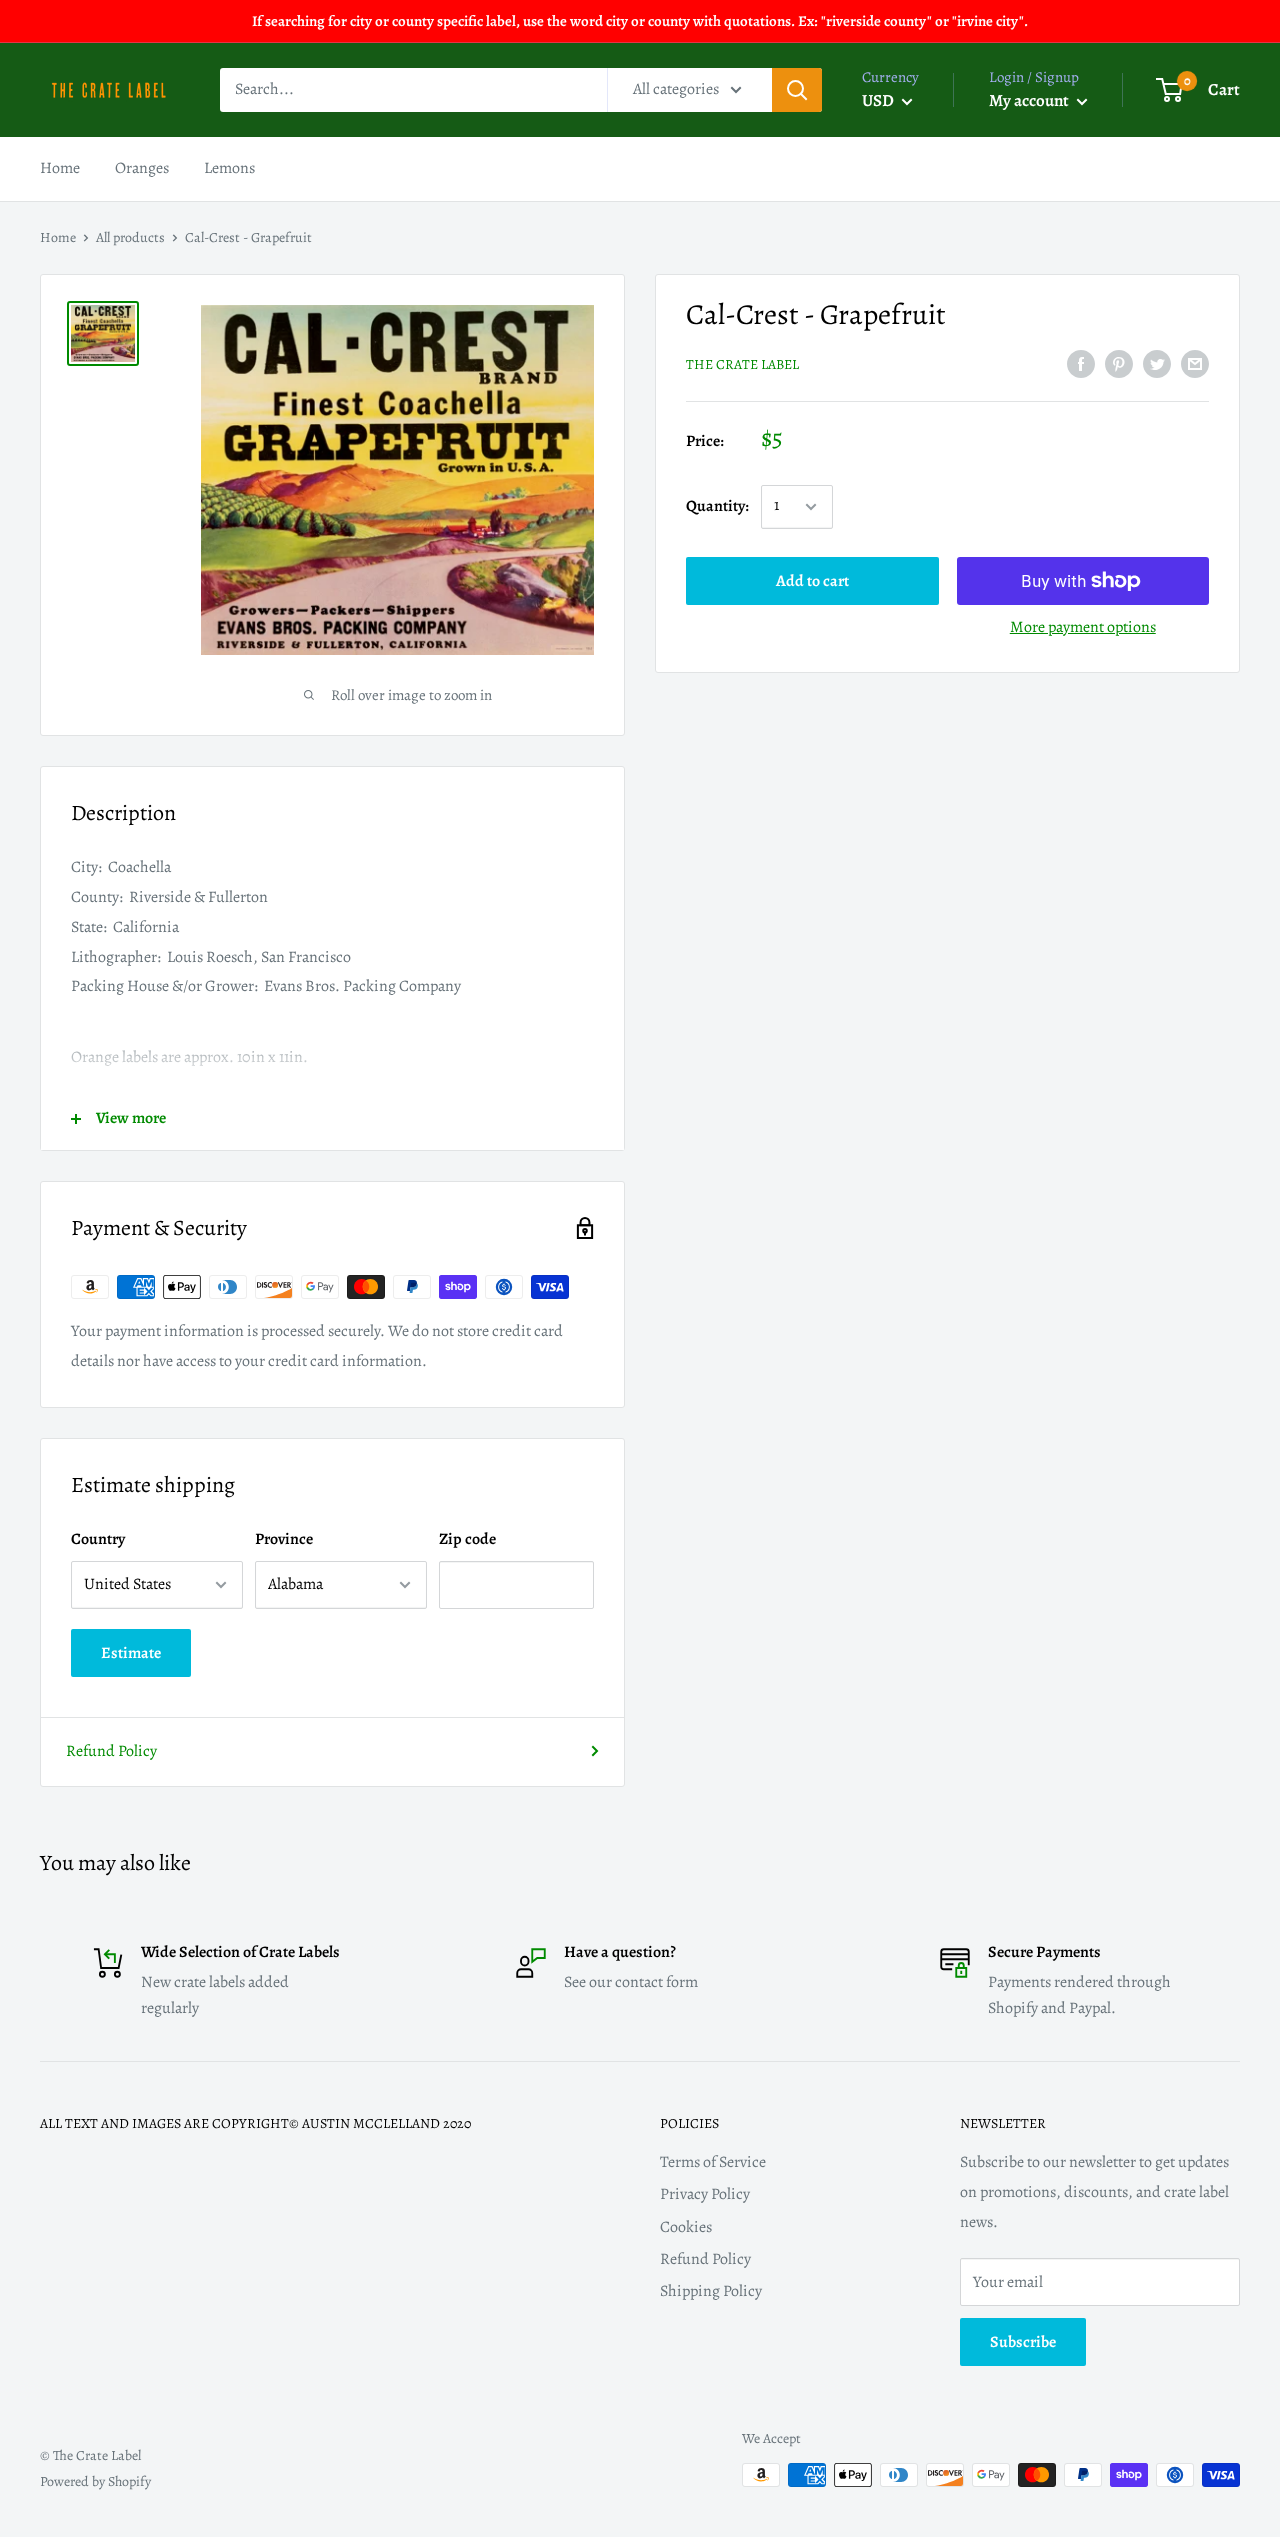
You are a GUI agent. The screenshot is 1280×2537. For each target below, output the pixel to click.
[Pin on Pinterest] (1119, 364)
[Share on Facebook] (1081, 364)
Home (58, 237)
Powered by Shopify (95, 2481)
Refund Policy (111, 1751)
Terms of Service (713, 2162)
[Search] (797, 90)
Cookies (686, 2227)
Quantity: (717, 506)
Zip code (467, 1539)
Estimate (131, 1653)
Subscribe (1023, 2342)
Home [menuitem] (60, 168)
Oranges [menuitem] (142, 168)
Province (284, 1539)
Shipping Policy (711, 2291)
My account (1030, 100)
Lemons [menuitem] (229, 168)
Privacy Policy (705, 2194)
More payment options (1083, 627)
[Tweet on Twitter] (1157, 364)
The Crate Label (742, 364)
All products (130, 237)
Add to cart (812, 581)
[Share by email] (1195, 364)
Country (98, 1539)
